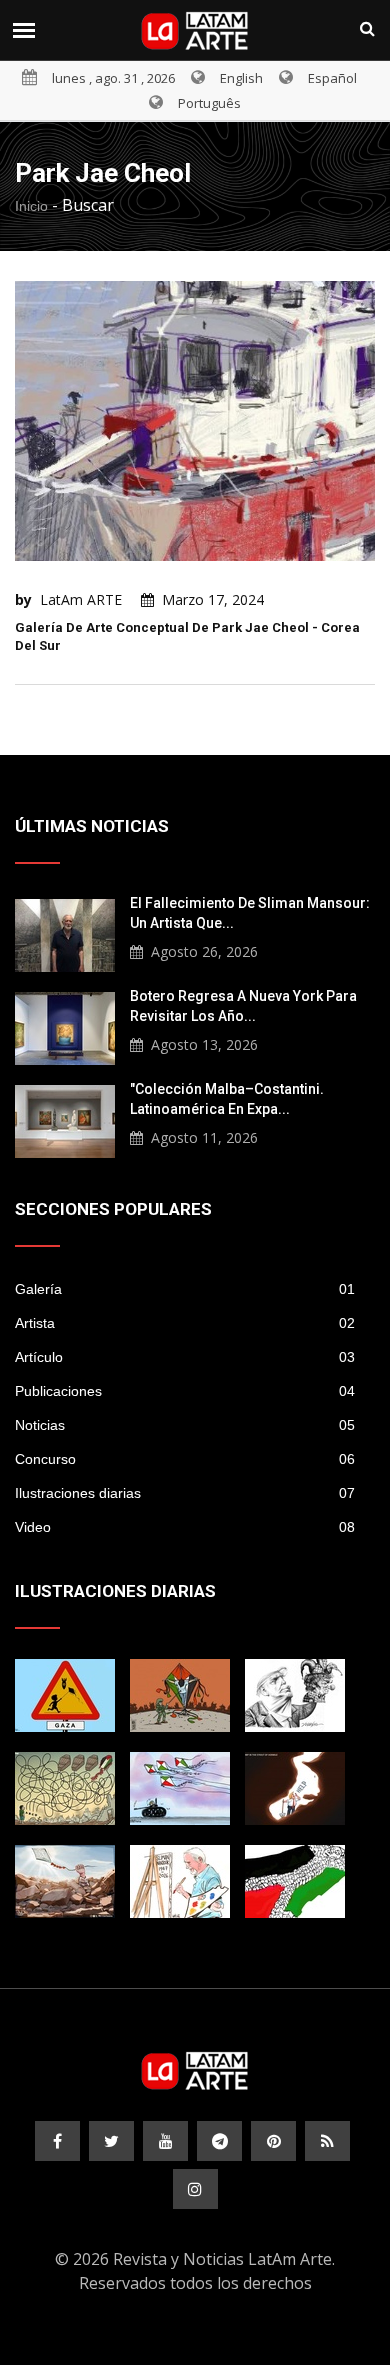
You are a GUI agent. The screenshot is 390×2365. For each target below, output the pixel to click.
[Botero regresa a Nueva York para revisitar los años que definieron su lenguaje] (65, 1026)
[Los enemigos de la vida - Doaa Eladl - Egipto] (180, 1788)
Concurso (185, 1459)
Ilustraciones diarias (185, 1493)
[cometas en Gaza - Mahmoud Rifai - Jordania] (180, 1695)
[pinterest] (273, 2141)
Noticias (185, 1425)
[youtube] (165, 2141)
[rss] (327, 2141)
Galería (185, 1289)
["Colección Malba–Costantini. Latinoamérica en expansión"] (65, 1119)
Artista (185, 1323)
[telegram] (219, 2141)
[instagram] (195, 2189)
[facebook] (57, 2141)
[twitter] (111, 2141)
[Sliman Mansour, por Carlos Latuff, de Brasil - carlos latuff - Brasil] (180, 1881)
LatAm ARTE (81, 599)
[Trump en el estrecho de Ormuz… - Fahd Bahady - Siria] (295, 1788)
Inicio (31, 206)
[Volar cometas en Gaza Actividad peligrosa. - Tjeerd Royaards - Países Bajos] (65, 1788)
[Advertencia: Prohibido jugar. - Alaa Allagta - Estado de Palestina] (65, 1695)
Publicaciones (185, 1391)
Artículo (185, 1357)
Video (185, 1527)
